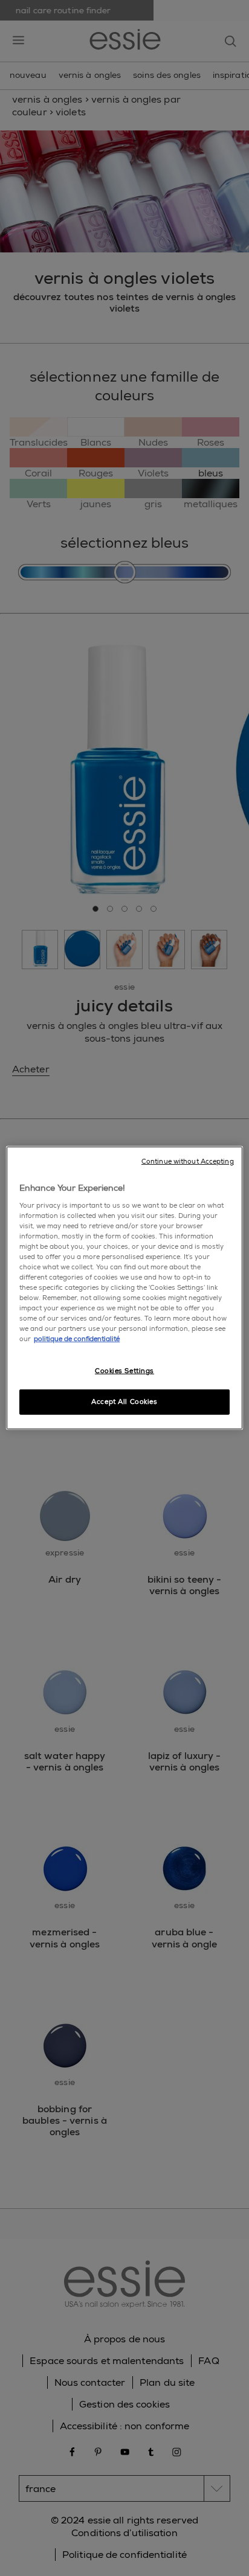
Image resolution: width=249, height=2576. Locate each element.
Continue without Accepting (188, 1161)
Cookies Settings (124, 1371)
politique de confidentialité (77, 1339)
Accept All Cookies (124, 1402)
